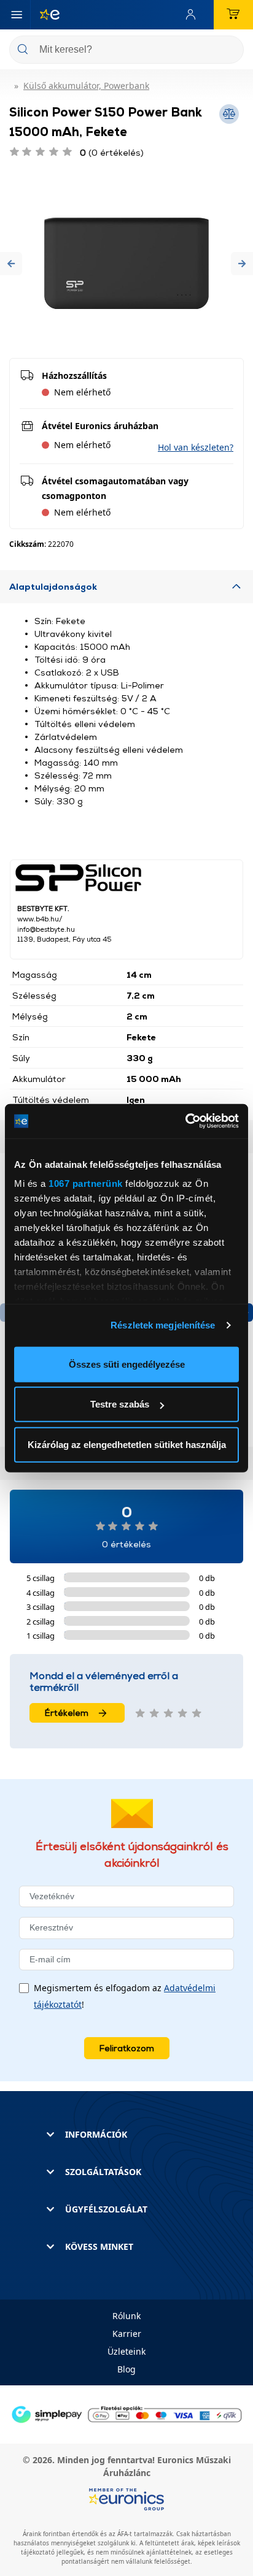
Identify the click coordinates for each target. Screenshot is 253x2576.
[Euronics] (45, 15)
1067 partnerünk (86, 1183)
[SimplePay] (126, 2413)
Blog (126, 2369)
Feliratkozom (127, 2048)
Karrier (127, 2334)
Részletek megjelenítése (163, 1325)
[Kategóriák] (17, 15)
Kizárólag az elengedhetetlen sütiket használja (127, 1444)
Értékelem (67, 1713)
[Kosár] (233, 15)
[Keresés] (230, 51)
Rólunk (126, 2316)
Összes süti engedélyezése (127, 1364)
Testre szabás (120, 1404)
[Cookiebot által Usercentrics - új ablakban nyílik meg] (185, 1121)
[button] (11, 263)
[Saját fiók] (193, 15)
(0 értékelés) (112, 152)
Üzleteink (126, 2351)
